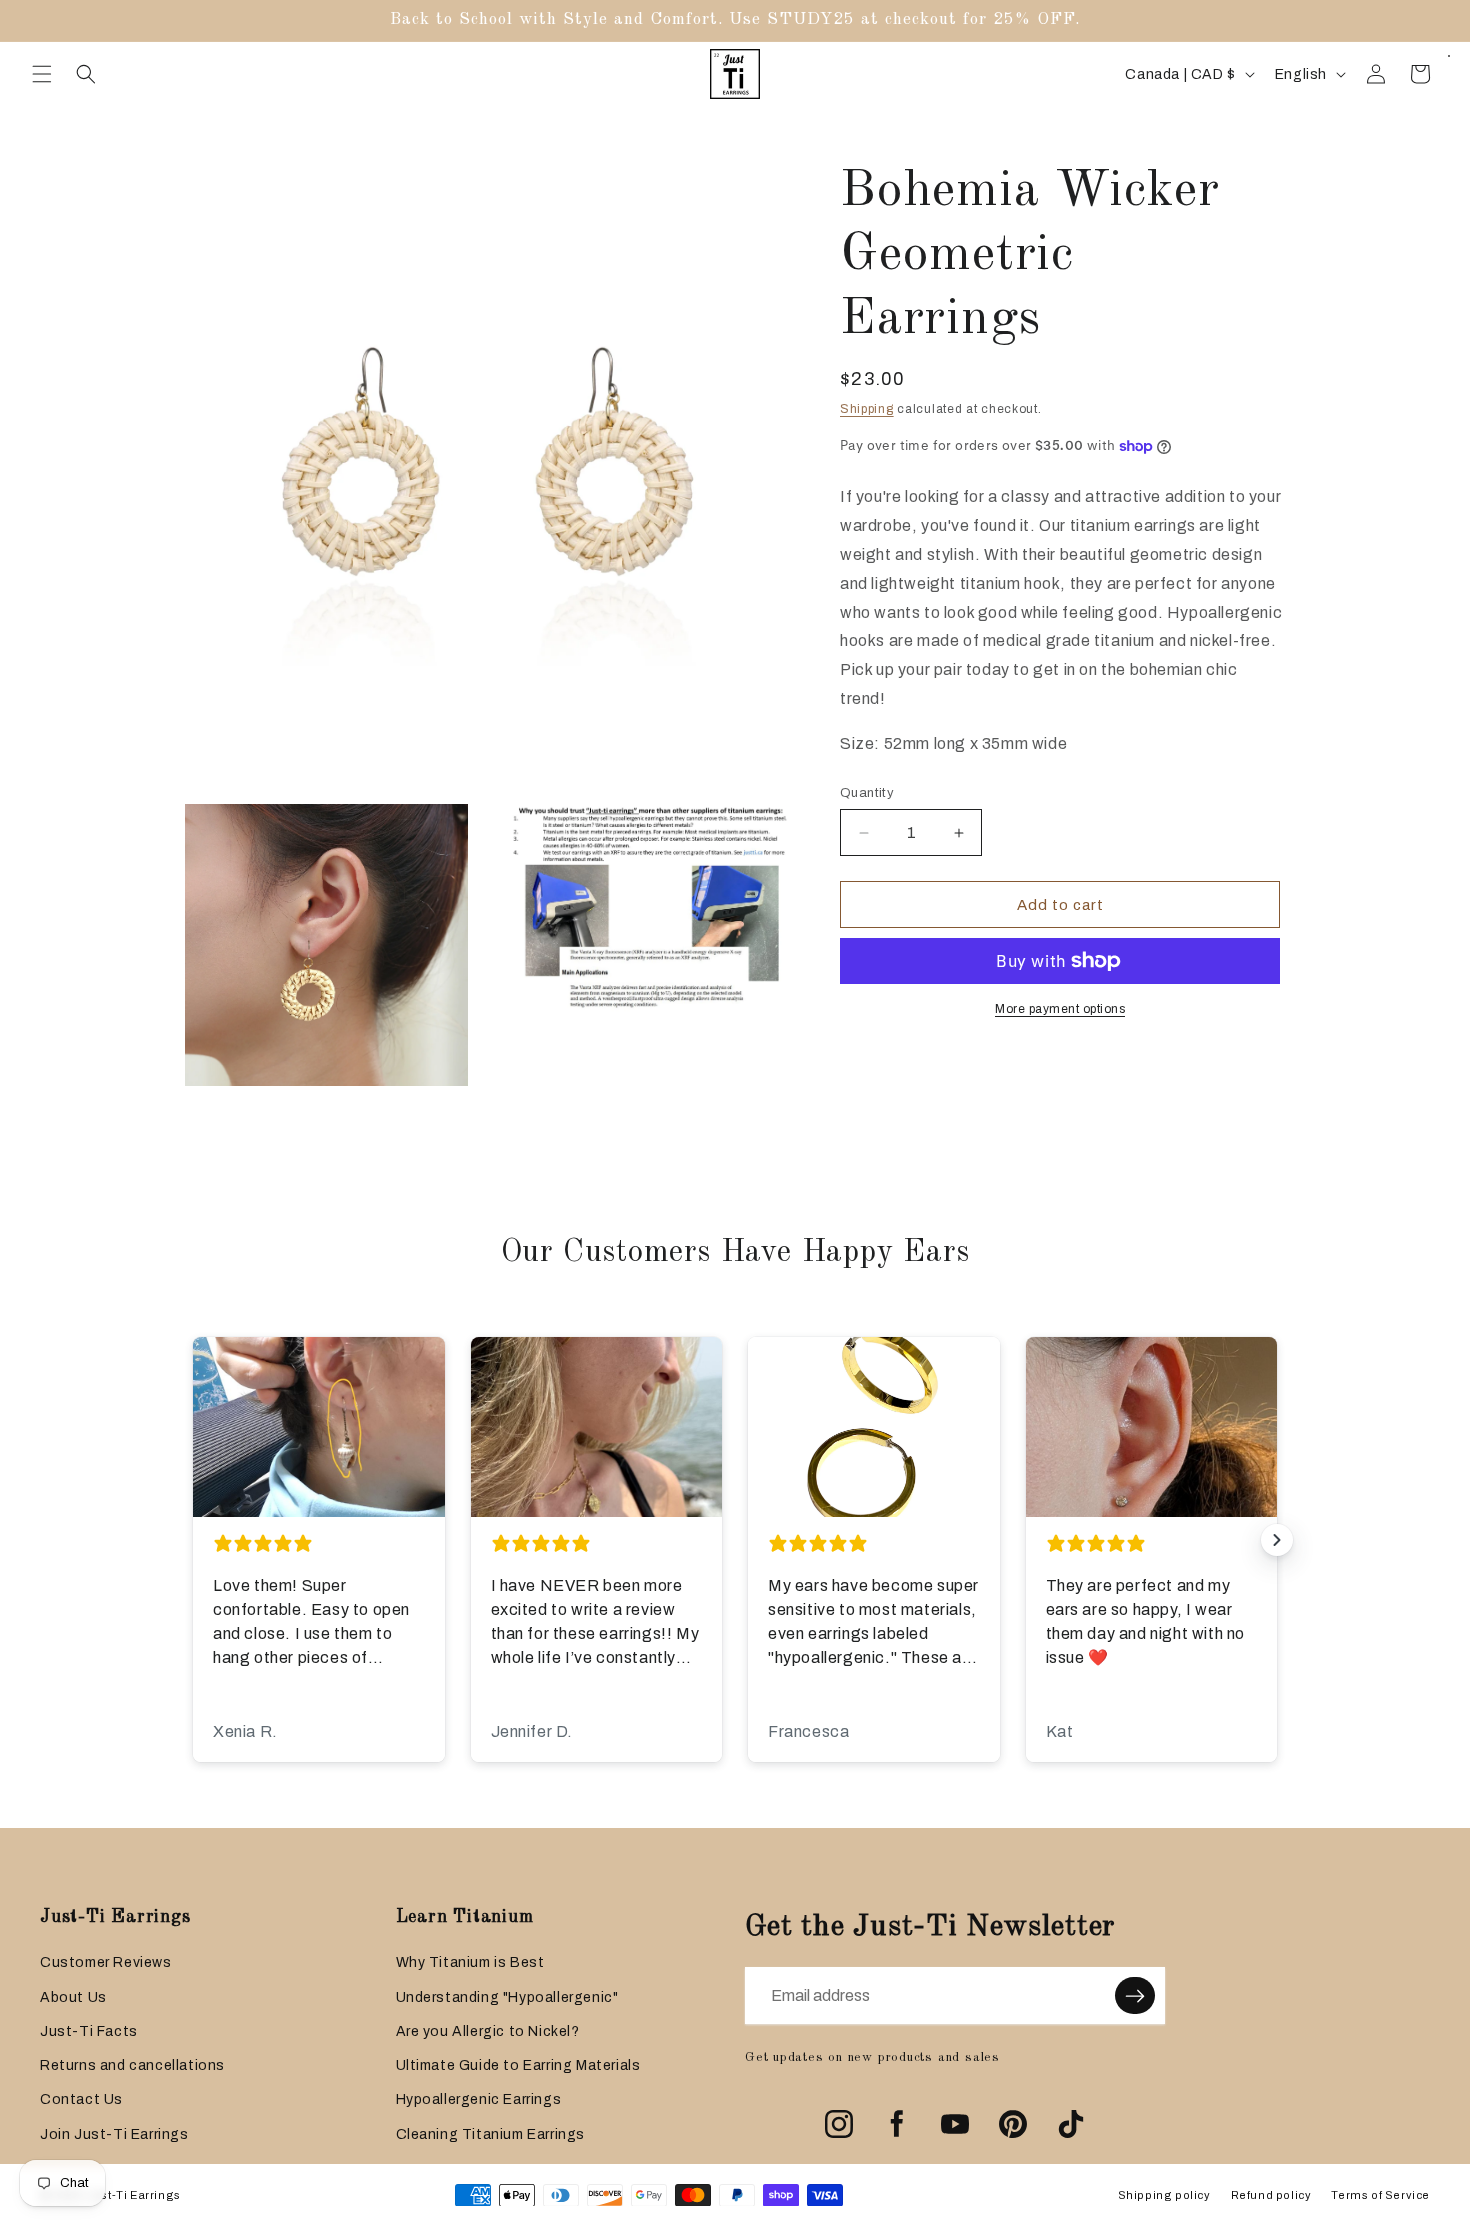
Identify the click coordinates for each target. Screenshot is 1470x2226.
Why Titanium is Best (470, 1962)
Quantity (867, 793)
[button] (42, 74)
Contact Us (81, 2099)
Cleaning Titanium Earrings (491, 2134)
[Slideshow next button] (1277, 1540)
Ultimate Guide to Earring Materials (518, 2065)
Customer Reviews (106, 1962)
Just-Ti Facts (89, 2031)
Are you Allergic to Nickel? (488, 2031)
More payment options (1060, 1009)
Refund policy (1271, 2195)
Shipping (867, 409)
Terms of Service (1380, 2195)
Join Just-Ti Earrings (114, 2134)
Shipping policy (1164, 2195)
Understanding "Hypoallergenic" (507, 1997)
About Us (73, 1997)
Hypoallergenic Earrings (479, 2099)
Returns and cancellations (132, 2065)
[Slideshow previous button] (193, 1540)
